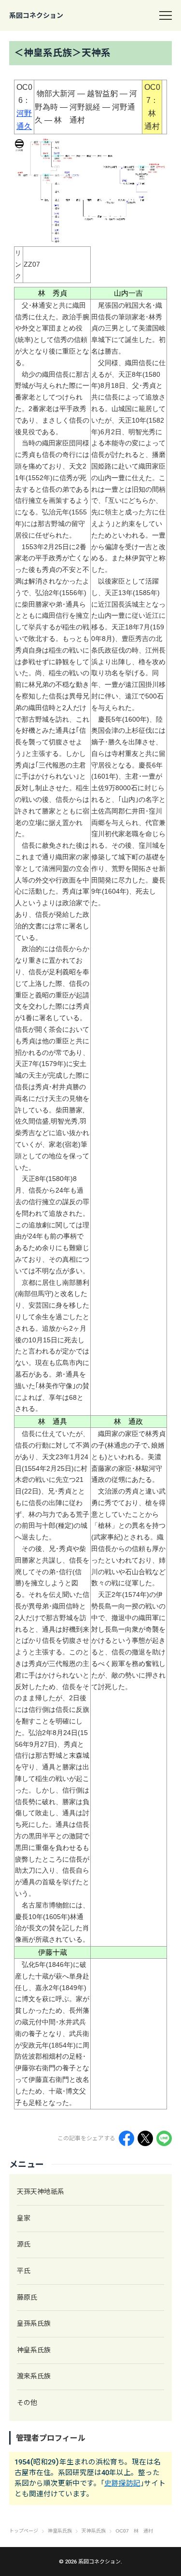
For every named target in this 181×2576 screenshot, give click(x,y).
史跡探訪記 (122, 2483)
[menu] (166, 15)
